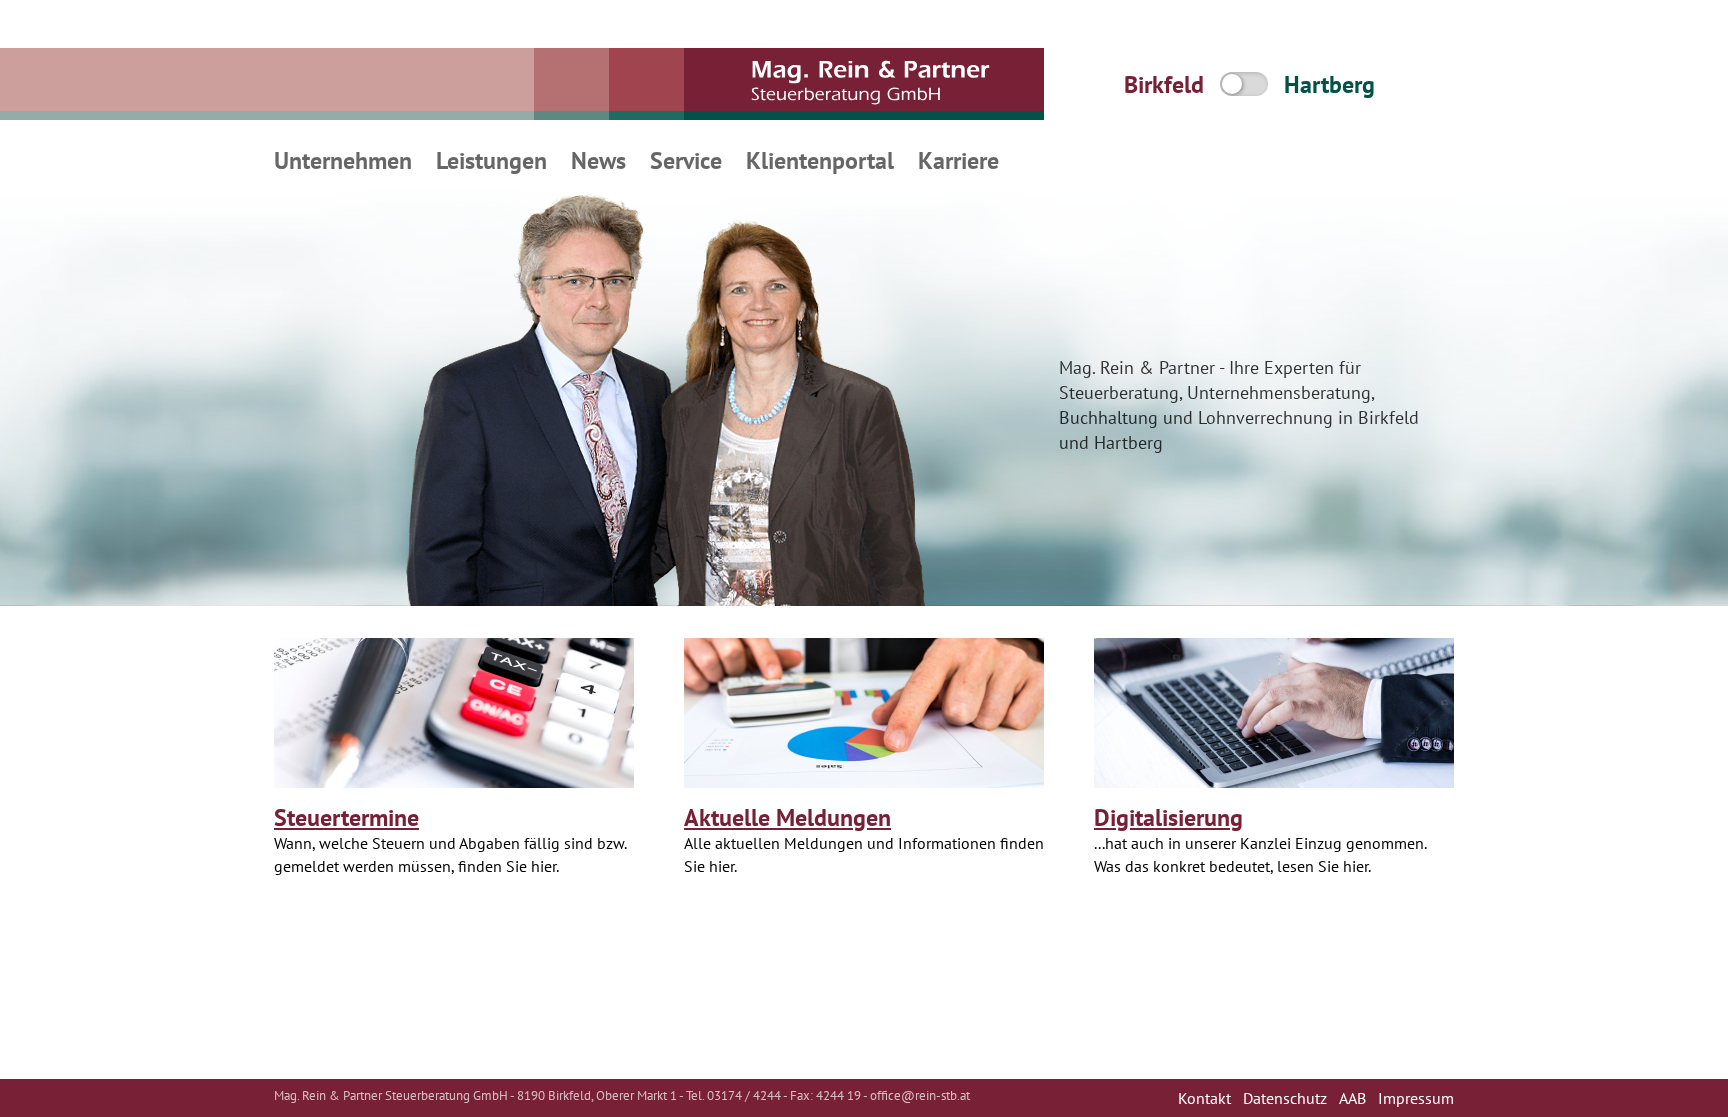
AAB (1352, 1098)
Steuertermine (346, 817)
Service (686, 160)
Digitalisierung (1168, 817)
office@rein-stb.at (920, 1095)
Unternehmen (343, 160)
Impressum (1416, 1098)
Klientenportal (820, 160)
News (598, 160)
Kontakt (1204, 1098)
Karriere (958, 160)
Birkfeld (1164, 84)
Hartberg (1329, 84)
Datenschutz (1285, 1098)
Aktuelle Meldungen (787, 817)
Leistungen (491, 160)
